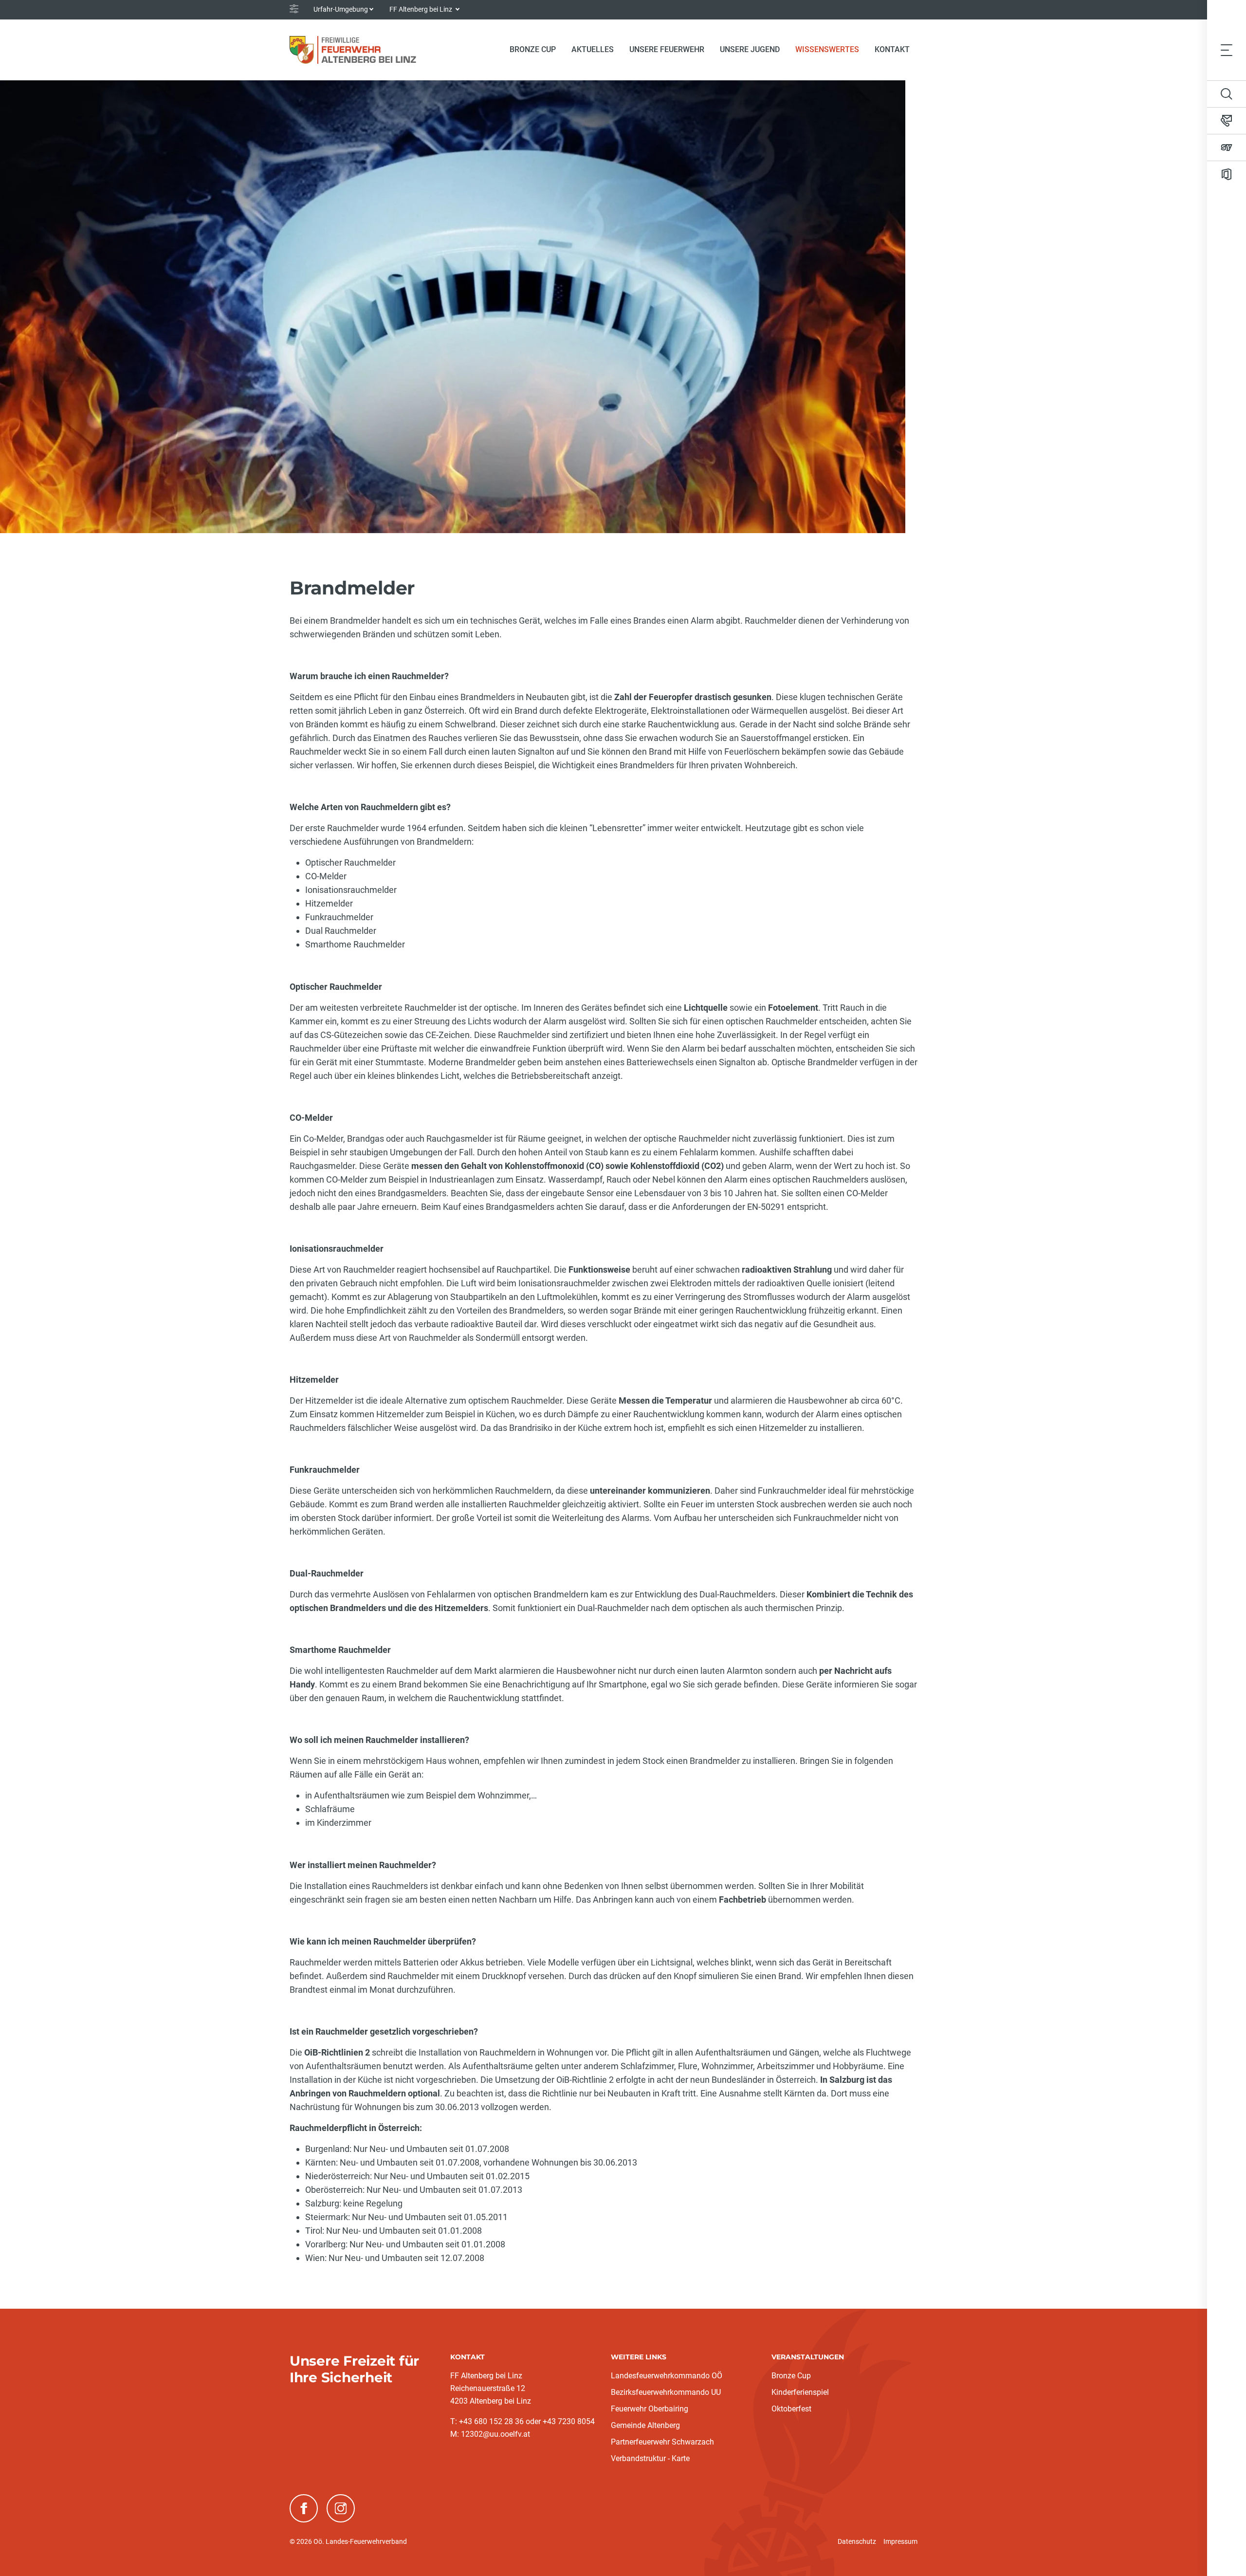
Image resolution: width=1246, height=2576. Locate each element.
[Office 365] (1227, 174)
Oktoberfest (791, 2409)
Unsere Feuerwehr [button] (667, 49)
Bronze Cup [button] (533, 49)
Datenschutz (857, 2541)
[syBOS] (1227, 148)
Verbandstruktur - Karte (650, 2458)
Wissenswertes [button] (827, 49)
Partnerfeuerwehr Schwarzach (662, 2442)
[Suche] (1227, 94)
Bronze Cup (791, 2376)
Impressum (900, 2541)
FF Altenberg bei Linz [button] (421, 9)
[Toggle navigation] (1227, 50)
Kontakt (892, 49)
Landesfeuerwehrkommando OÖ (667, 2376)
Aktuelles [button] (593, 49)
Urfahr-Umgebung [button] (341, 9)
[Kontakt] (1227, 121)
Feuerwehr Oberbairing (650, 2409)
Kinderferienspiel (800, 2392)
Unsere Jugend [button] (750, 49)
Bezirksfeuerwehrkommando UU (666, 2392)
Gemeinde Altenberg (645, 2425)
